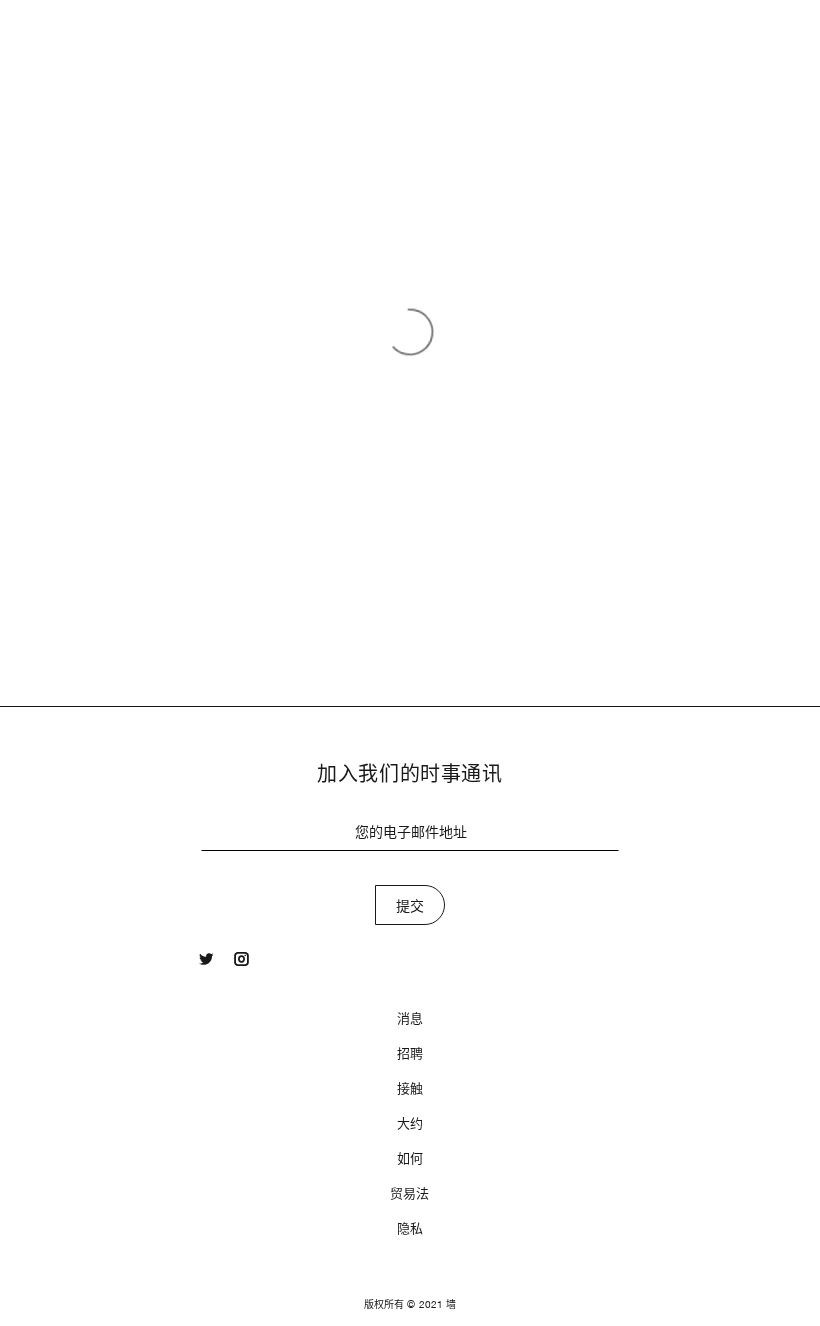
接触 (410, 1088)
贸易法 (409, 1193)
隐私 (410, 1228)
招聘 (410, 1053)
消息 (410, 1018)
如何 (410, 1158)
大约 (410, 1123)
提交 (410, 906)
